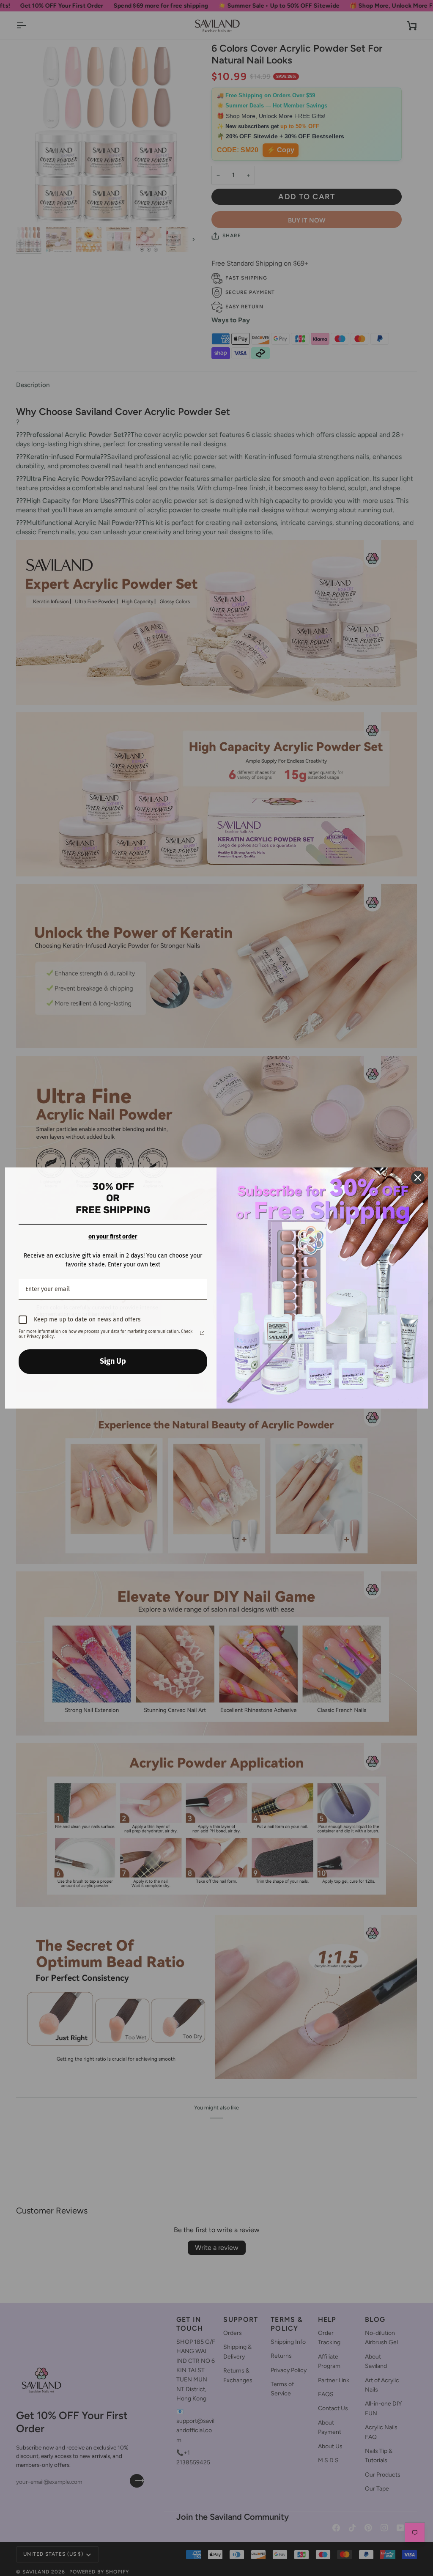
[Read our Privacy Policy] (202, 1333)
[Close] (418, 1178)
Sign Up (113, 1361)
